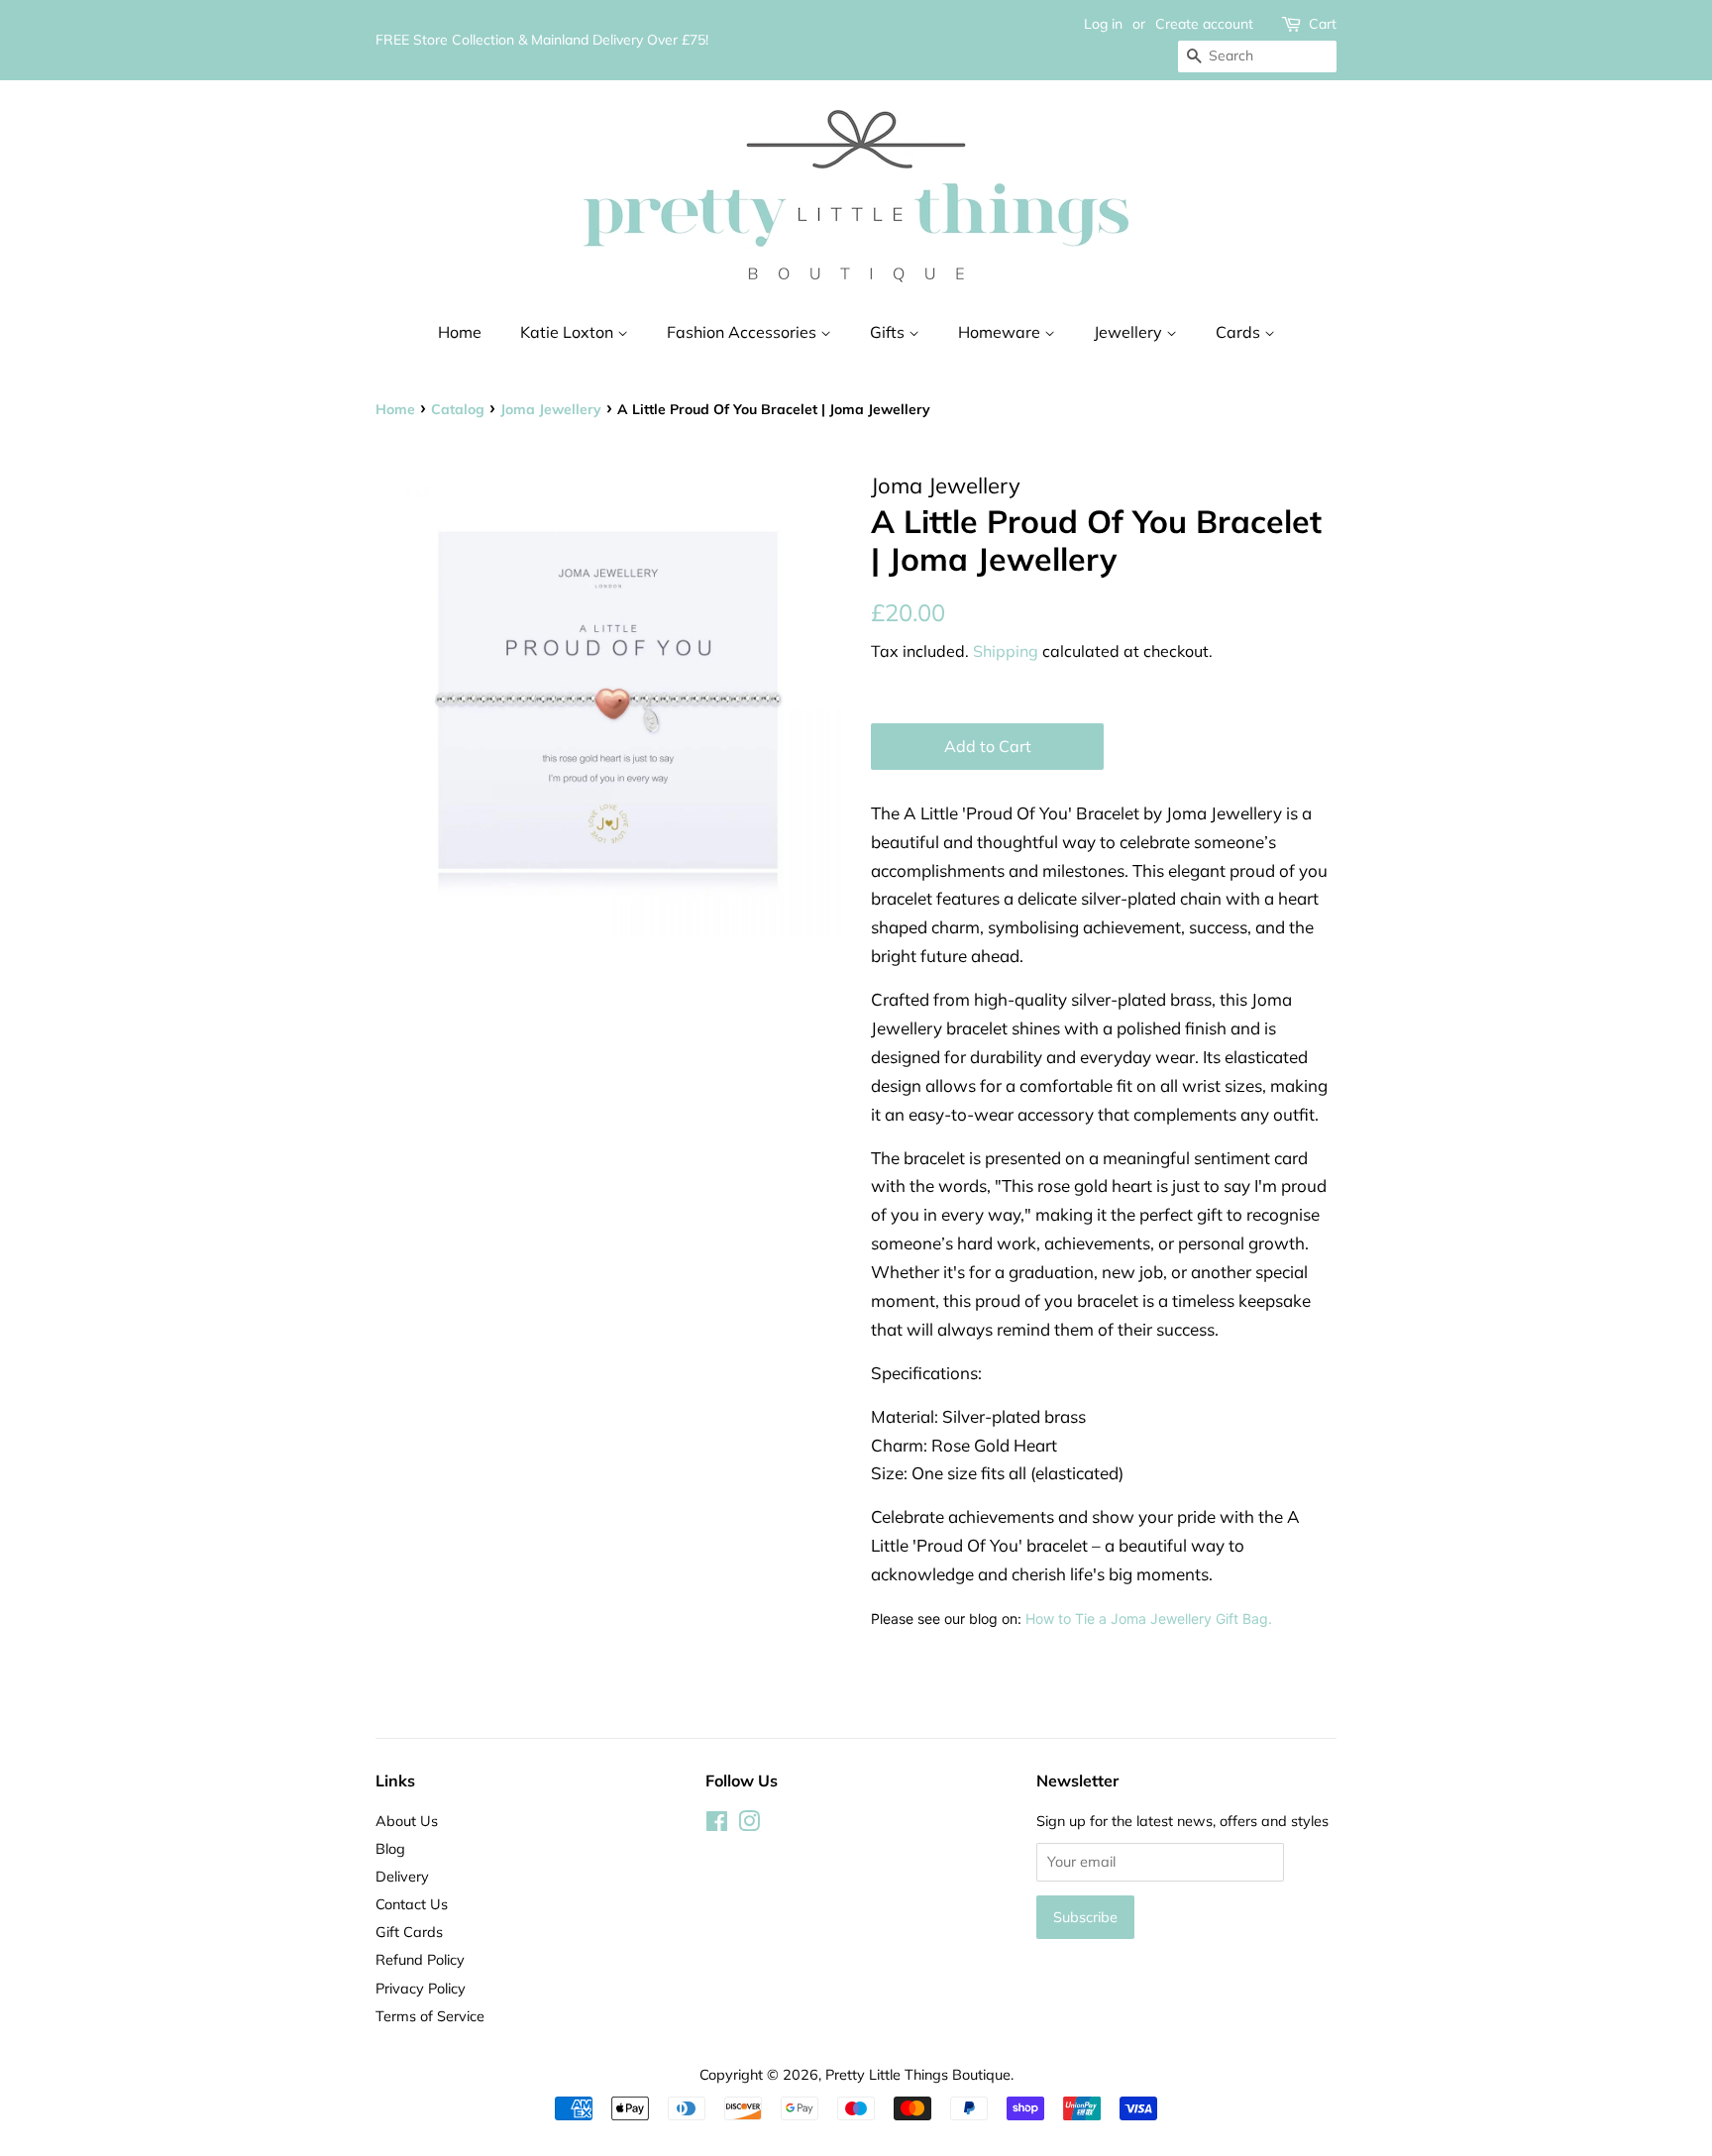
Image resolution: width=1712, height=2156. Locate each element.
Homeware (1001, 332)
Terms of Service (430, 2016)
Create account (1204, 24)
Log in (1103, 24)
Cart (1323, 24)
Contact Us (412, 1904)
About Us (407, 1821)
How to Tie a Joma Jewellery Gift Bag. (1151, 1618)
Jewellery (1130, 332)
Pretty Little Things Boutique (918, 2074)
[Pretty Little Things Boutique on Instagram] (749, 1825)
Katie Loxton (569, 332)
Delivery (402, 1876)
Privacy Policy (421, 1988)
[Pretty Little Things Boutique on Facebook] (717, 1825)
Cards (1240, 332)
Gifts (889, 332)
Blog (390, 1848)
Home (460, 332)
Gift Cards (409, 1932)
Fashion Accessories (744, 332)
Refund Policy (420, 1959)
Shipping (1006, 651)
